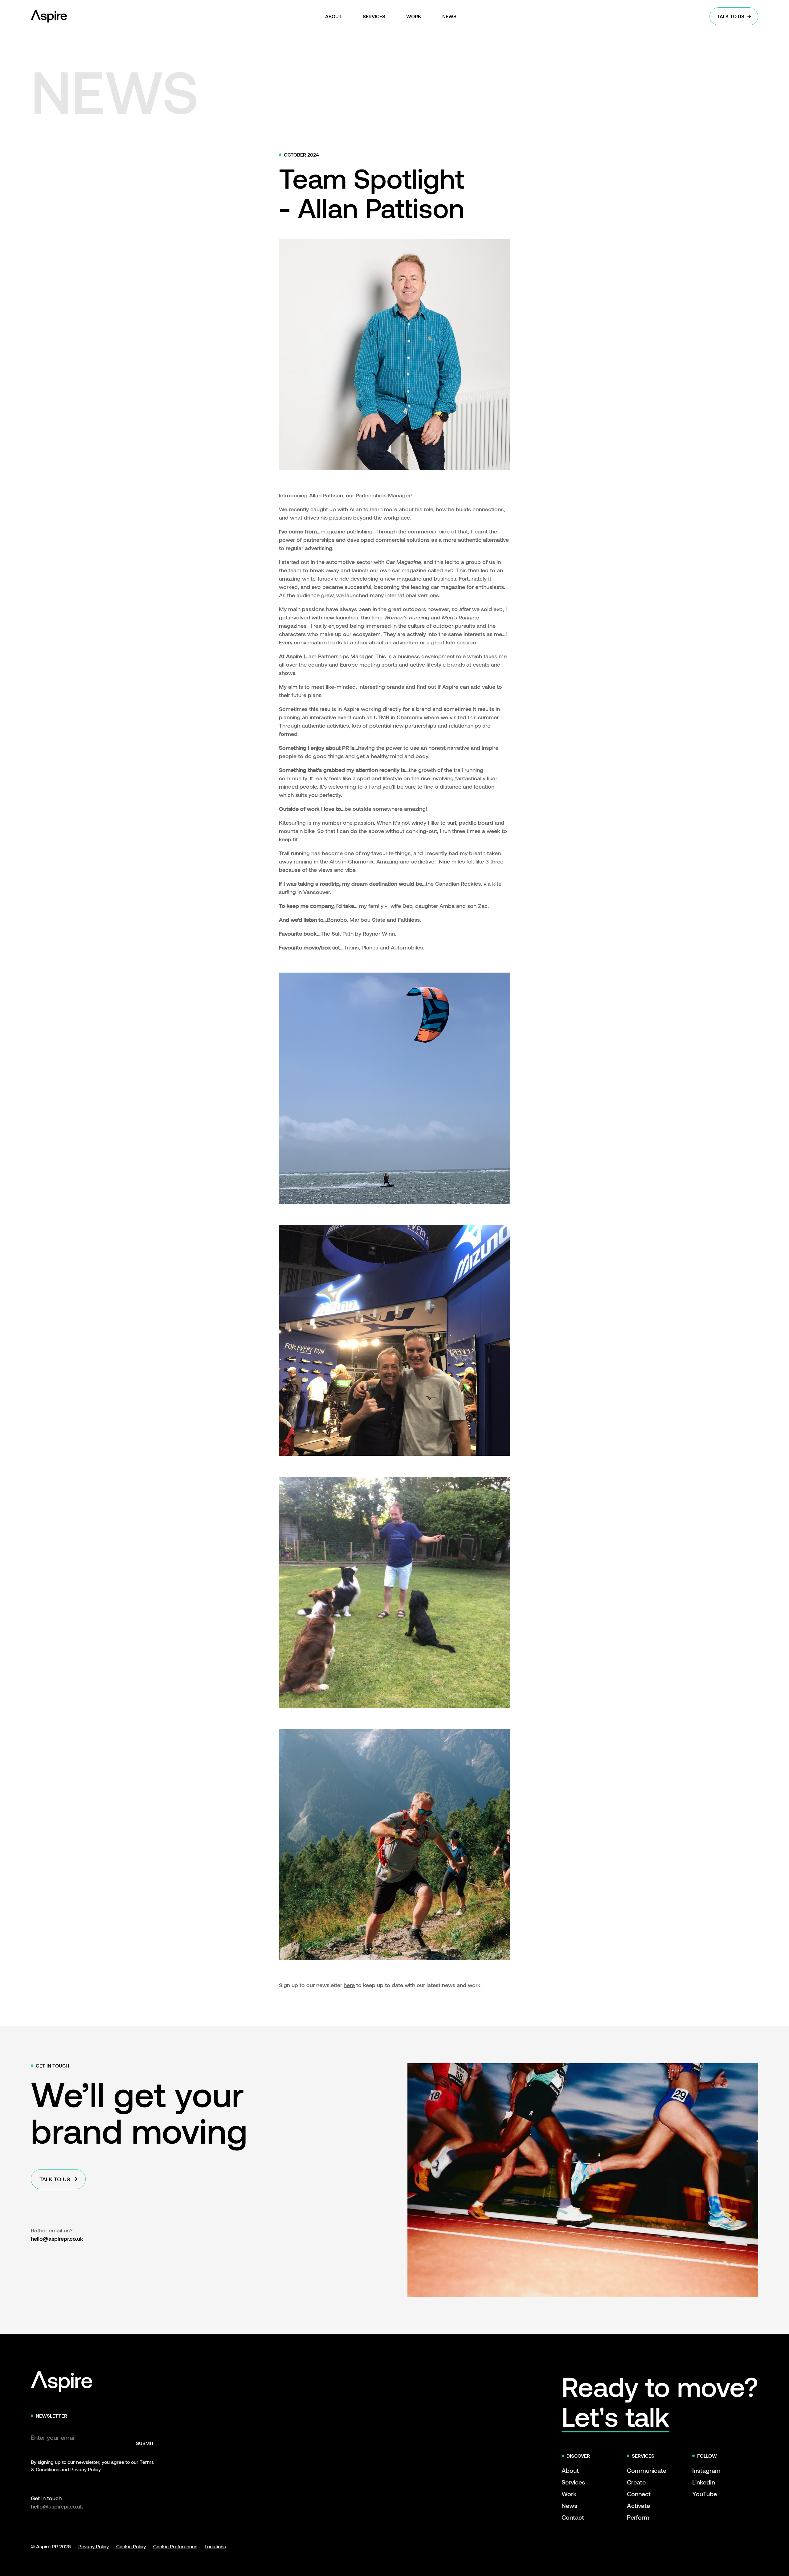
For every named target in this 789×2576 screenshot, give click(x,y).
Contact (573, 2517)
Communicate (647, 2470)
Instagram (706, 2470)
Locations (215, 2546)
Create (636, 2482)
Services (573, 2482)
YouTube (705, 2494)
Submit (145, 2443)
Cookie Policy (131, 2546)
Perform (638, 2517)
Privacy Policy (94, 2546)
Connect (639, 2494)
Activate (638, 2505)
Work (569, 2494)
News (569, 2505)
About (570, 2470)
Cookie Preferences (175, 2546)
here (349, 1985)
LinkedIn (704, 2482)
